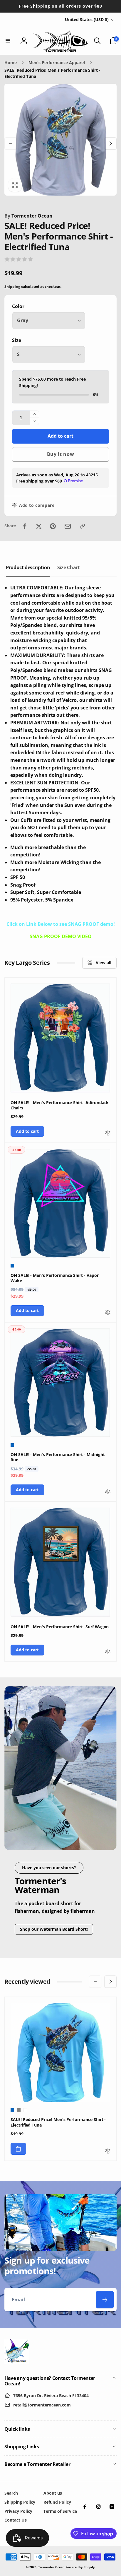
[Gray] (19, 2110)
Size (17, 340)
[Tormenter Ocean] (17, 2363)
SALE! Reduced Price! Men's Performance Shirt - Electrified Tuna (58, 2122)
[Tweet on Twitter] (39, 526)
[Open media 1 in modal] (60, 140)
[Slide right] (110, 143)
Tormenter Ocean (28, 216)
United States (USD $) (87, 19)
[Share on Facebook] (25, 526)
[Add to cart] (18, 2149)
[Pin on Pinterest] (53, 526)
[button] (8, 41)
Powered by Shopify (80, 2567)
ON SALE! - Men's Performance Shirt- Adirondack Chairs (60, 1105)
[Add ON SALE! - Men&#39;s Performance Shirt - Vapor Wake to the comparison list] (108, 1313)
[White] (25, 2110)
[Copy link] (83, 526)
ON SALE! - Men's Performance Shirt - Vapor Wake (55, 1278)
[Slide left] (11, 143)
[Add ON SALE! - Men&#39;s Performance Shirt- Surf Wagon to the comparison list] (108, 1652)
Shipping (12, 286)
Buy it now (61, 454)
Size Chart (68, 567)
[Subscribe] (105, 2300)
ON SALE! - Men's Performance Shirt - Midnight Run (58, 1457)
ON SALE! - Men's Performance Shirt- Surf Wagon (60, 1627)
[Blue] (12, 1266)
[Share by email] (68, 526)
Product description (28, 567)
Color (18, 306)
